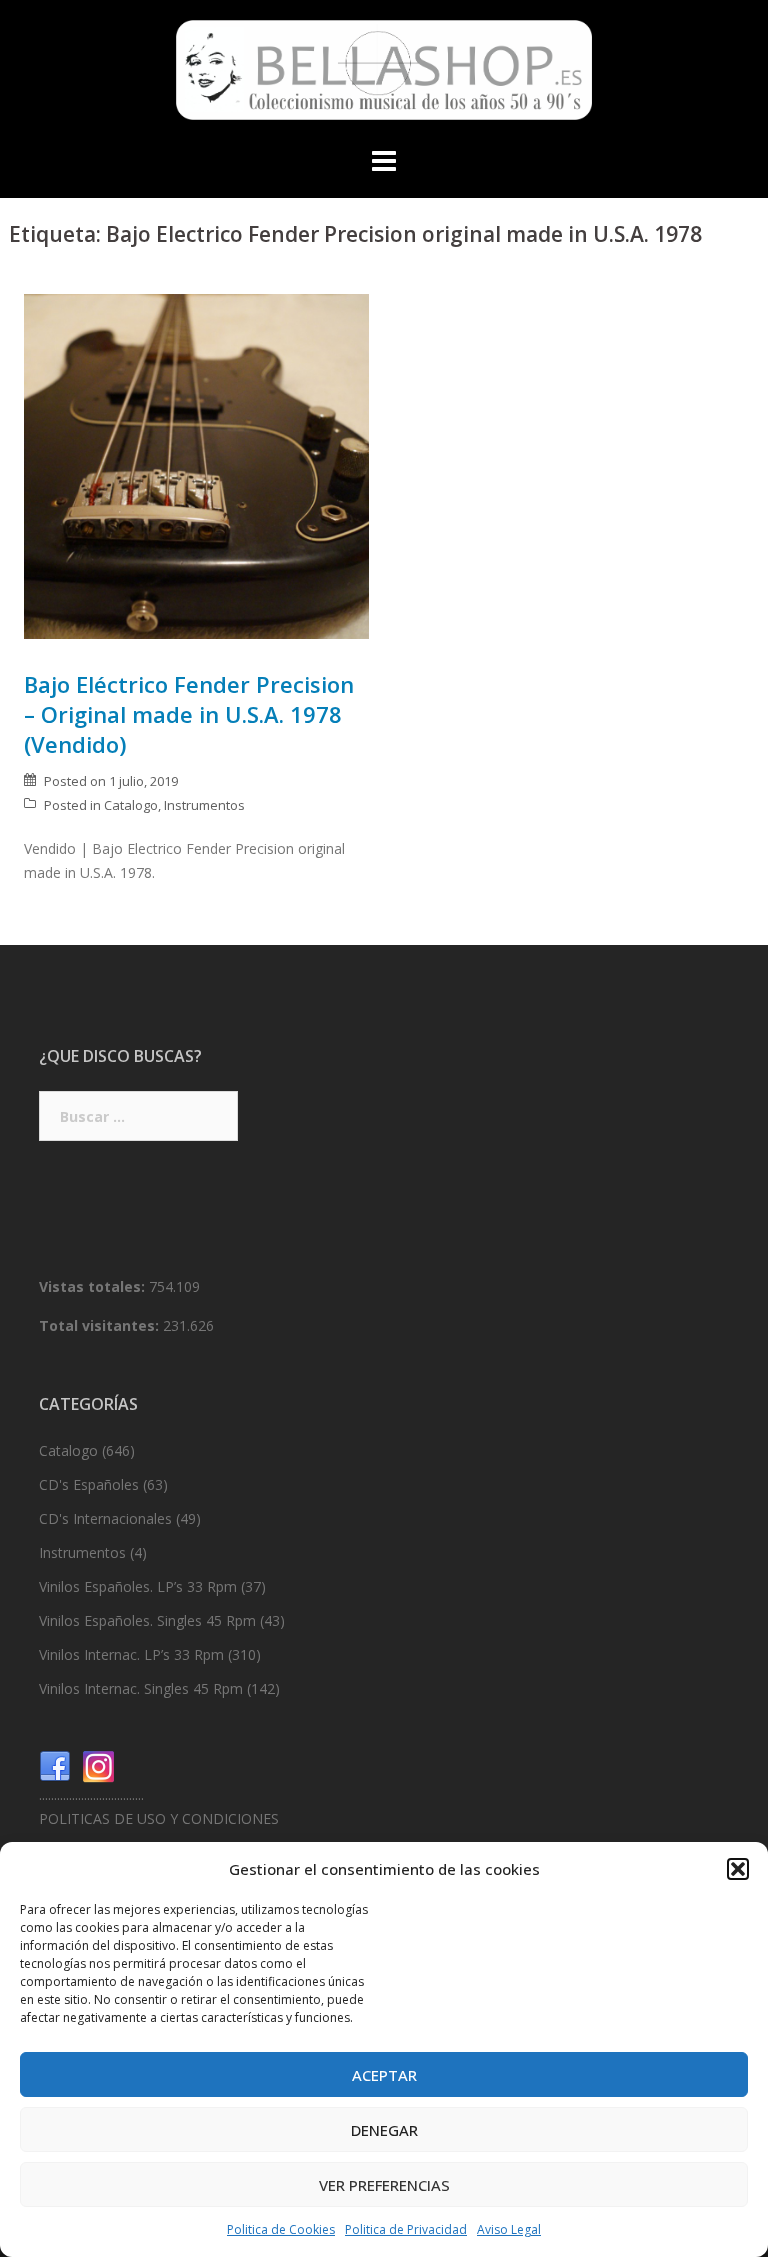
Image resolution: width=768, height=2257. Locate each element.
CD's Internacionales (105, 1518)
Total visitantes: (101, 1325)
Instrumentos (204, 805)
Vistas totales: (94, 1286)
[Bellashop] (384, 75)
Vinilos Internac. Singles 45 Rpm (141, 1688)
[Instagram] (99, 1765)
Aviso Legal (509, 2229)
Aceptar (384, 2075)
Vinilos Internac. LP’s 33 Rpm (131, 1654)
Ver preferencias (384, 2185)
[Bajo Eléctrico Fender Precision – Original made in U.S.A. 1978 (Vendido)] (196, 464)
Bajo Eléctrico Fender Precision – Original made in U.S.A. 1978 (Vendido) (189, 714)
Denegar (384, 2130)
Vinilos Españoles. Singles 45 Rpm (147, 1620)
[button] (738, 1869)
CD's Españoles (89, 1484)
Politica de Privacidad (406, 2229)
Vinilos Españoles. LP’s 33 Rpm (138, 1586)
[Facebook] (55, 1765)
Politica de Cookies (281, 2229)
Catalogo (131, 805)
